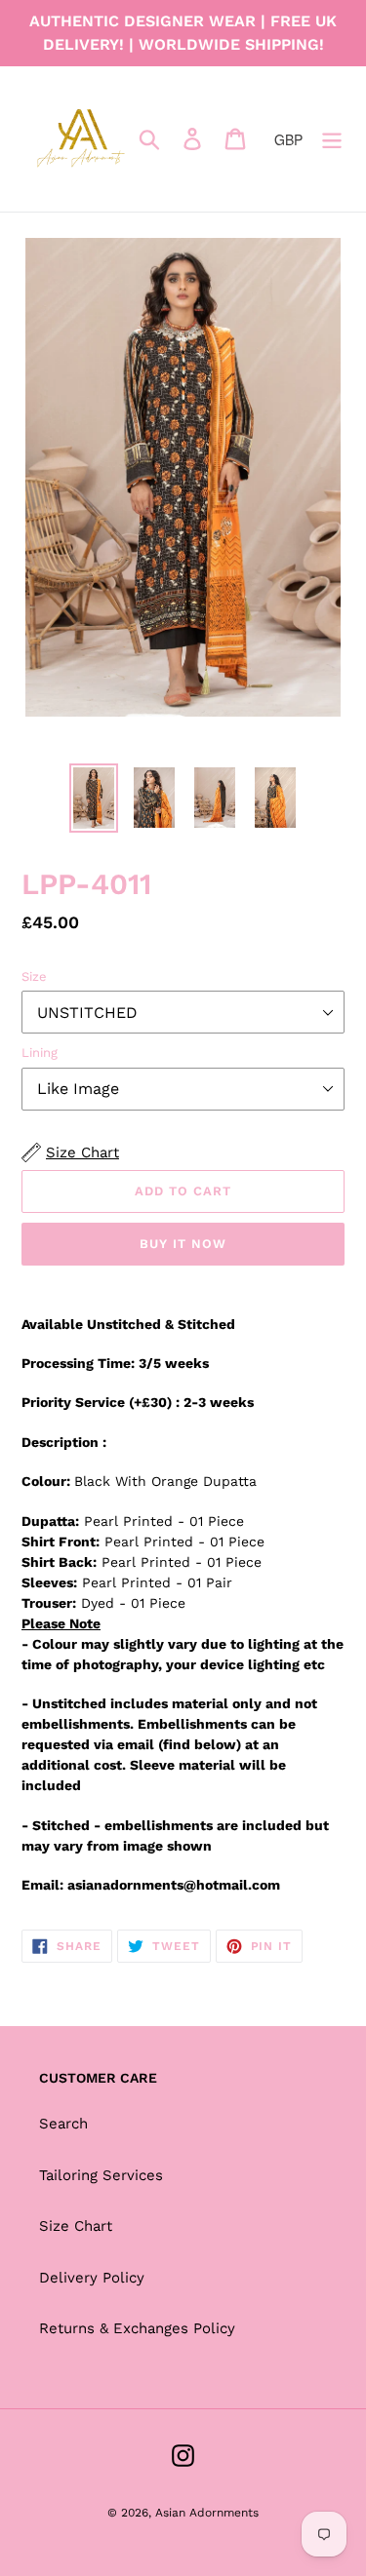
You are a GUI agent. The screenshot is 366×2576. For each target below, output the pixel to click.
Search (63, 2124)
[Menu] (332, 139)
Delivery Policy (92, 2278)
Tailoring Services (101, 2175)
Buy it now (183, 1244)
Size (34, 976)
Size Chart (76, 2226)
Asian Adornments (207, 2513)
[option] (94, 799)
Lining (40, 1053)
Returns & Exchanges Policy (137, 2328)
